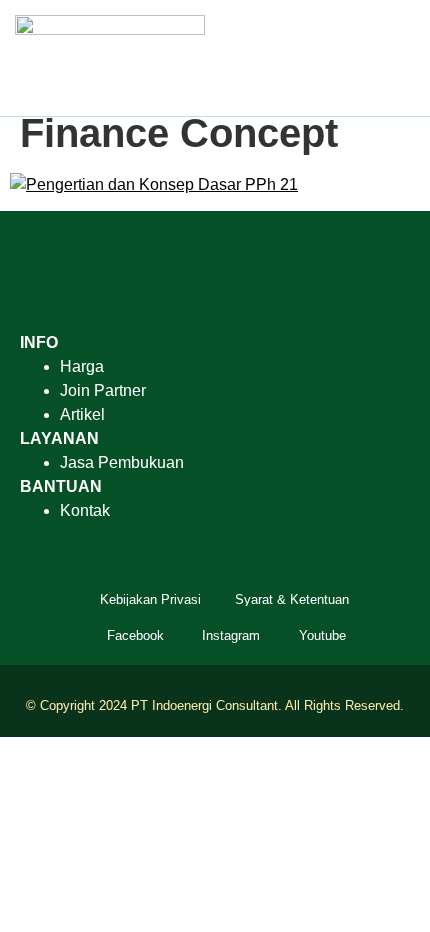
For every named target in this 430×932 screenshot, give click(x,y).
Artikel (82, 414)
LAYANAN (59, 438)
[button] (401, 57)
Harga (82, 366)
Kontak (85, 510)
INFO (39, 342)
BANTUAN (61, 486)
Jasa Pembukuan (122, 462)
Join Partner (103, 390)
